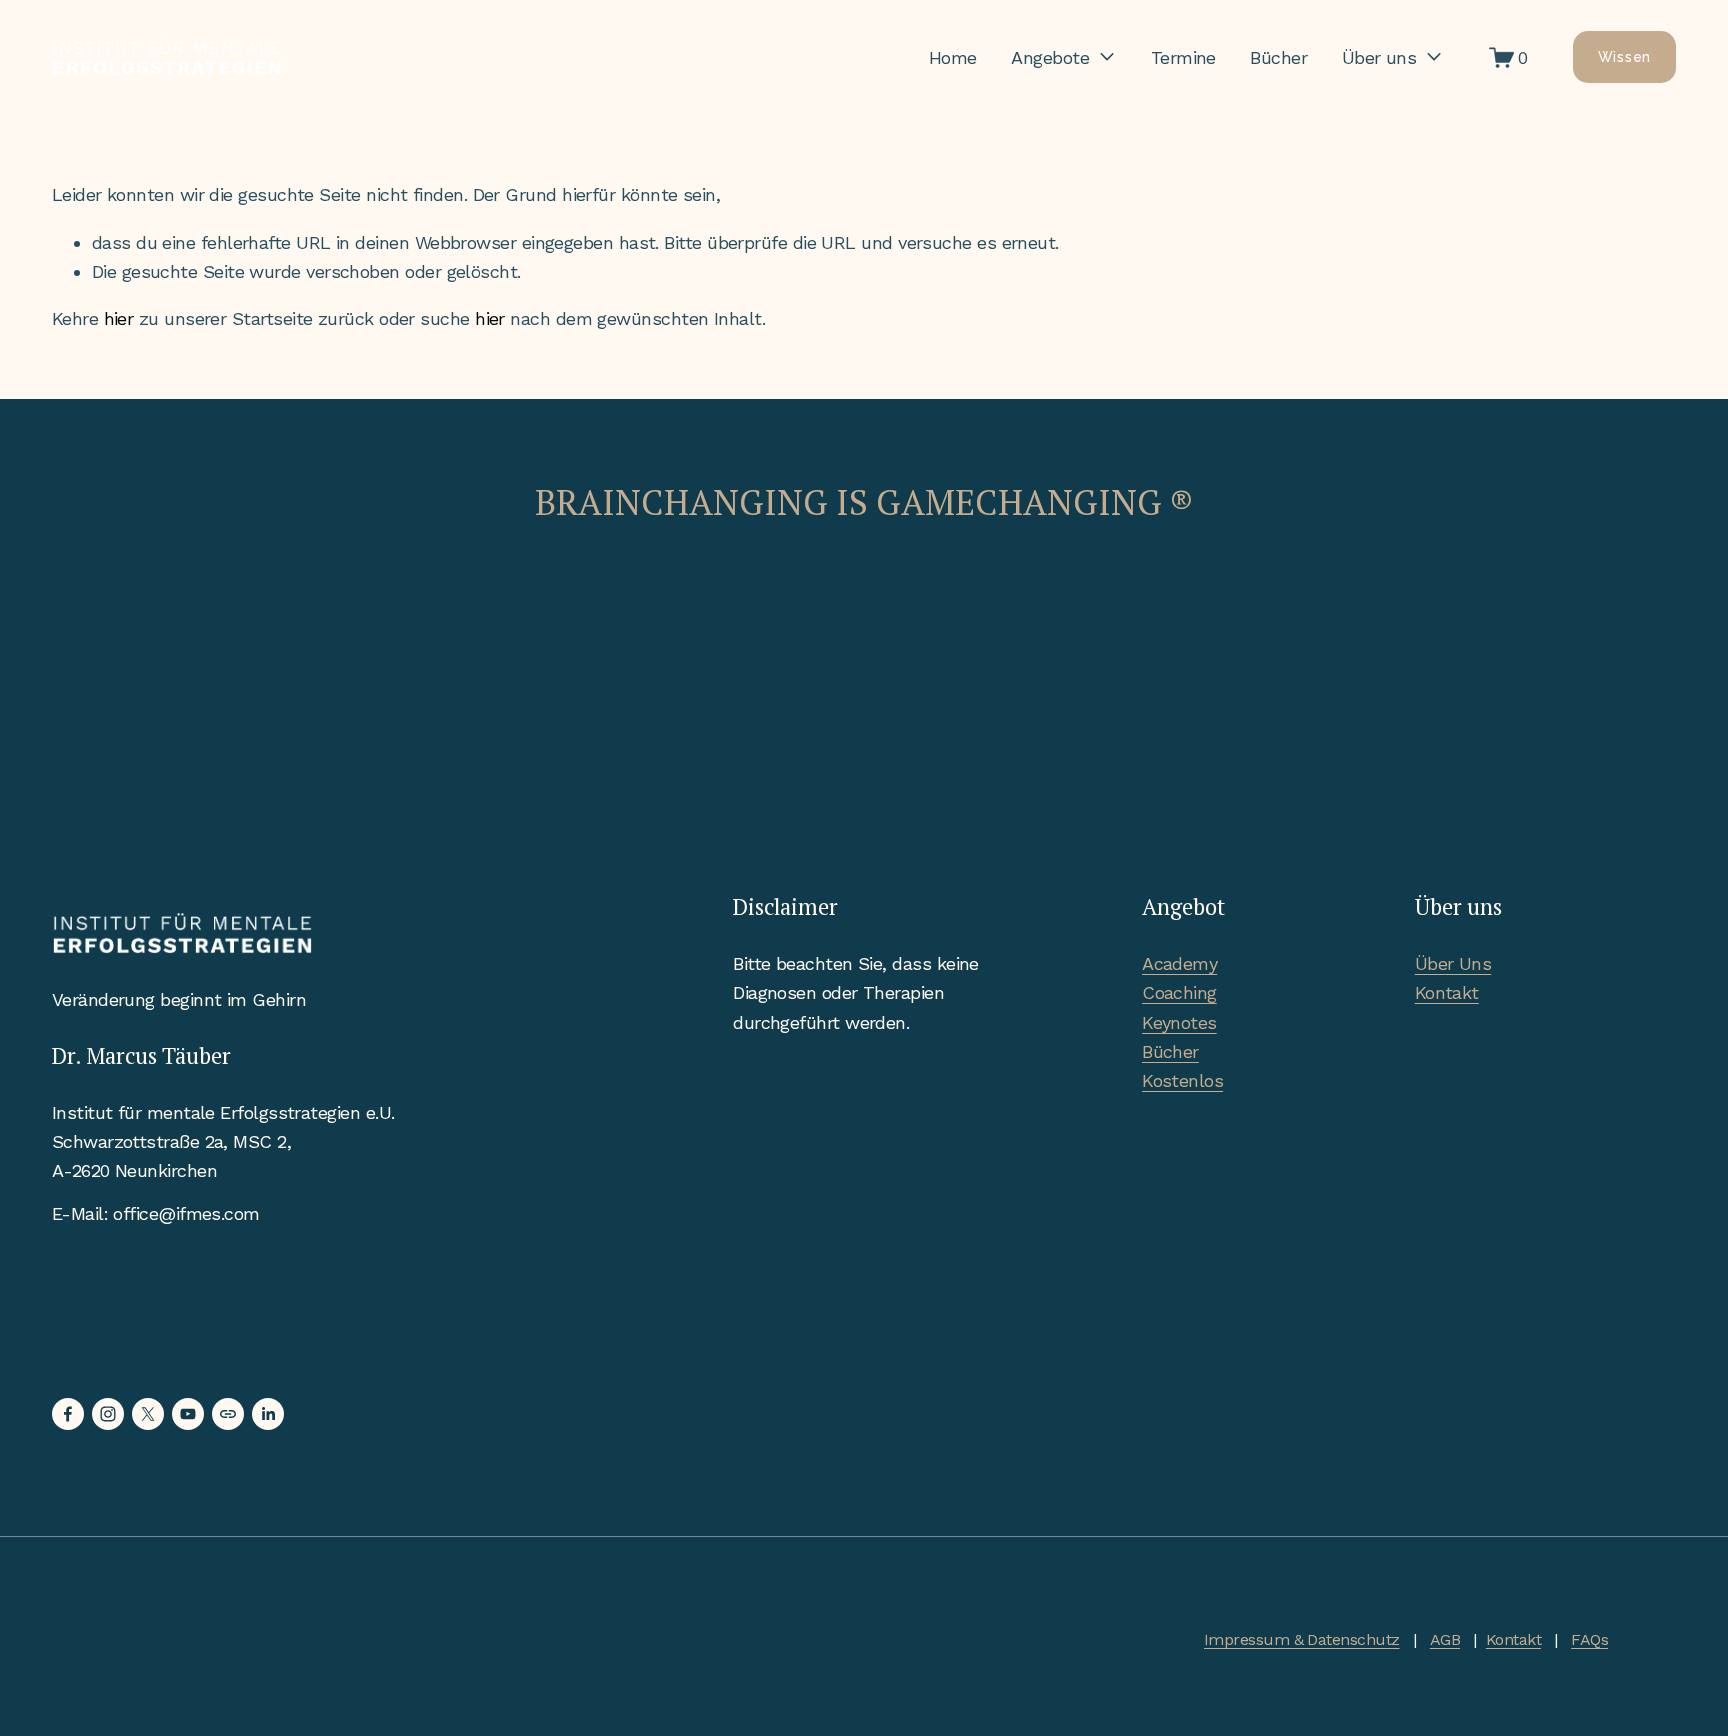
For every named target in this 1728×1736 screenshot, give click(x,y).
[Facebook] (68, 1414)
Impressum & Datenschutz (1301, 1639)
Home (953, 57)
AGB (1445, 1639)
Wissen (1624, 57)
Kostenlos (1182, 1080)
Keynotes (1179, 1022)
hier (119, 318)
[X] (148, 1414)
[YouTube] (188, 1414)
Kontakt (1447, 992)
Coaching (1179, 992)
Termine (1183, 57)
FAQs (1589, 1639)
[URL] (228, 1414)
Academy (1179, 963)
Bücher (1278, 57)
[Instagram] (108, 1414)
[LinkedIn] (268, 1414)
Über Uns (1453, 963)
